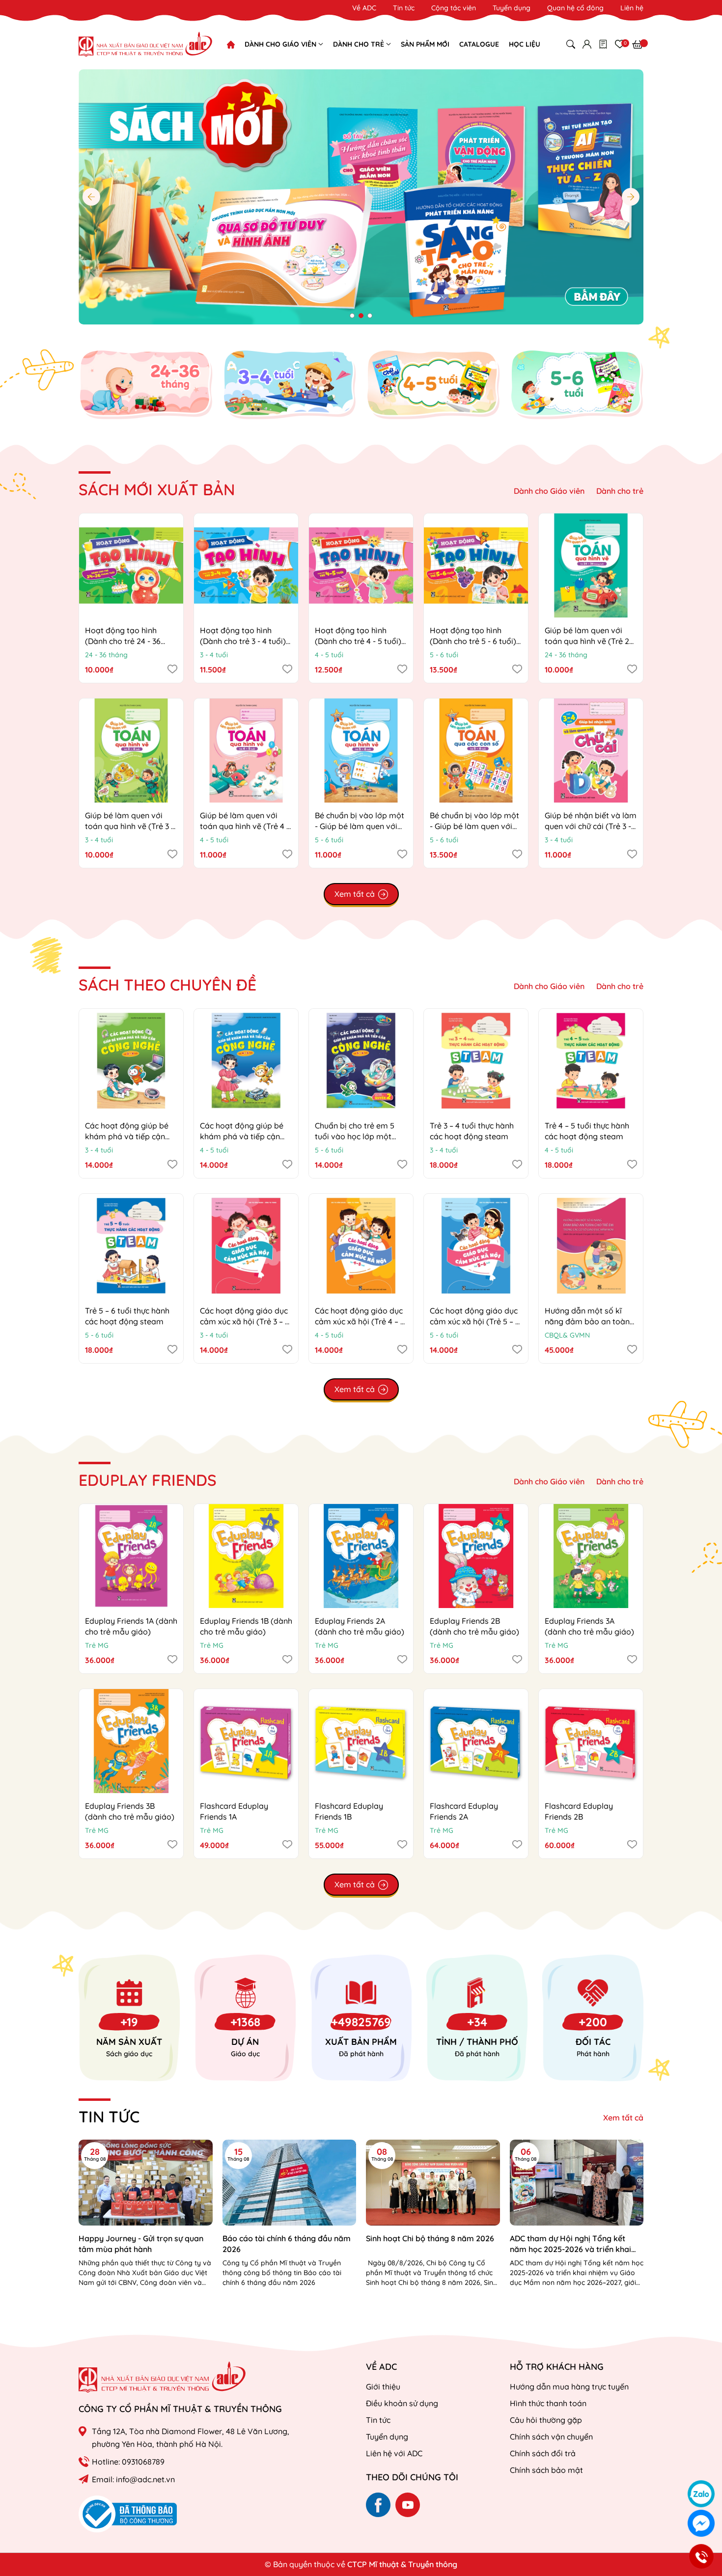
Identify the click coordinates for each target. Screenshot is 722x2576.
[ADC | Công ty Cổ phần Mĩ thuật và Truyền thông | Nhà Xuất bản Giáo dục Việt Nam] (146, 44)
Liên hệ (632, 8)
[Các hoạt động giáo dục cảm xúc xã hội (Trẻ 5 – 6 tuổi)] (476, 1246)
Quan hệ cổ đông (575, 8)
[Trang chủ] (231, 45)
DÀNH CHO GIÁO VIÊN (281, 44)
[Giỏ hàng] (638, 44)
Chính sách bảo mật (546, 2470)
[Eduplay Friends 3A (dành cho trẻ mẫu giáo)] (591, 1556)
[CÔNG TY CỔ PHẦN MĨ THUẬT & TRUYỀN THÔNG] (162, 2377)
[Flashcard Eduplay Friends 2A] (476, 1741)
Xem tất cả (623, 2118)
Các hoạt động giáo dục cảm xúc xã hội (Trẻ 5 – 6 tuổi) (475, 1322)
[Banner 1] (146, 384)
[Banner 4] (577, 384)
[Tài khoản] (587, 44)
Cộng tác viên (454, 8)
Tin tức (404, 8)
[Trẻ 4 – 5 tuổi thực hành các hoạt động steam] (591, 1061)
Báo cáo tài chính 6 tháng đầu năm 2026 (287, 2244)
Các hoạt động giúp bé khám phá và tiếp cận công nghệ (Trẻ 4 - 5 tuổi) (246, 1137)
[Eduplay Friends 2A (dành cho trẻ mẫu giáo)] (361, 1556)
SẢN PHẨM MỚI (425, 44)
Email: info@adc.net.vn (133, 2479)
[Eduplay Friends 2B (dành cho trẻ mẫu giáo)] (476, 1556)
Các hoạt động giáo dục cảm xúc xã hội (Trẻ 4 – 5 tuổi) (360, 1322)
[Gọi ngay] (701, 2556)
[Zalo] (701, 2494)
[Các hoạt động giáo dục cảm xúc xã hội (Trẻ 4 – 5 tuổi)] (361, 1246)
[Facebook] (378, 2505)
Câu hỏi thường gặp (546, 2420)
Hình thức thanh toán (548, 2403)
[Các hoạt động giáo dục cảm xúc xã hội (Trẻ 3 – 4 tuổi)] (246, 1246)
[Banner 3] (433, 384)
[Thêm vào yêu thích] (172, 669)
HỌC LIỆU (525, 44)
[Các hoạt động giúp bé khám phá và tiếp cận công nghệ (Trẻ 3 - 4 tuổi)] (131, 1061)
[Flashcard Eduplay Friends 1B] (361, 1741)
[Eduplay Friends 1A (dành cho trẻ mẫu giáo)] (131, 1556)
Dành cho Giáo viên (549, 491)
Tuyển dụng (512, 8)
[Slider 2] (361, 196)
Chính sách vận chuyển (551, 2437)
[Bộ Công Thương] (128, 2513)
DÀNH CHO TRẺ (360, 44)
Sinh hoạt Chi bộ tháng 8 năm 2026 (430, 2238)
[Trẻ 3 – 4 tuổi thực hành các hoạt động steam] (476, 1061)
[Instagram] (408, 2505)
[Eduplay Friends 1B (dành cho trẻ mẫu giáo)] (246, 1556)
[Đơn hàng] (603, 44)
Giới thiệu (383, 2387)
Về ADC (364, 8)
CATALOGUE (479, 44)
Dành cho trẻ (620, 491)
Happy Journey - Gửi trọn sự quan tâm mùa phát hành (141, 2244)
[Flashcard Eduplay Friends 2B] (591, 1741)
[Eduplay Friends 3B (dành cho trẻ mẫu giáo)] (131, 1741)
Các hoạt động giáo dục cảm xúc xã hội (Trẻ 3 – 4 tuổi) (245, 1322)
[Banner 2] (290, 384)
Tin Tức (109, 2117)
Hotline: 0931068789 (128, 2462)
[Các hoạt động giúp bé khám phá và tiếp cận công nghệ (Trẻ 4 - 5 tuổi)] (246, 1061)
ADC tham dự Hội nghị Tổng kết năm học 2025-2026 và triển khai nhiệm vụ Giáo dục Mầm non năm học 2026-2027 (571, 2244)
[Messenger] (701, 2523)
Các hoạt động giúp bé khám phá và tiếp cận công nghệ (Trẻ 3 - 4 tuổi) (131, 1137)
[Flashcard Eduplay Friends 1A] (246, 1741)
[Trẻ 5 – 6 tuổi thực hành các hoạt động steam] (131, 1246)
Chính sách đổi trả (543, 2453)
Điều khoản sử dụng (402, 2403)
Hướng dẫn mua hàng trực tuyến (569, 2387)
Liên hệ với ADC (394, 2453)
